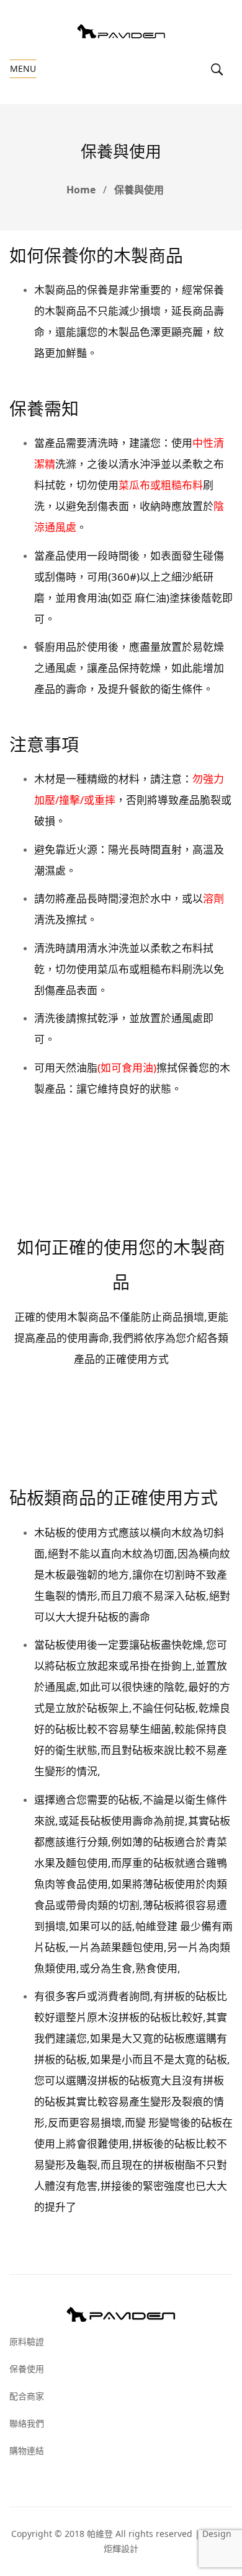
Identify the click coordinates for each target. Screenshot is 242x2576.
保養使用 (27, 2369)
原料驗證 (27, 2341)
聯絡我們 (27, 2423)
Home (81, 190)
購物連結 (27, 2450)
